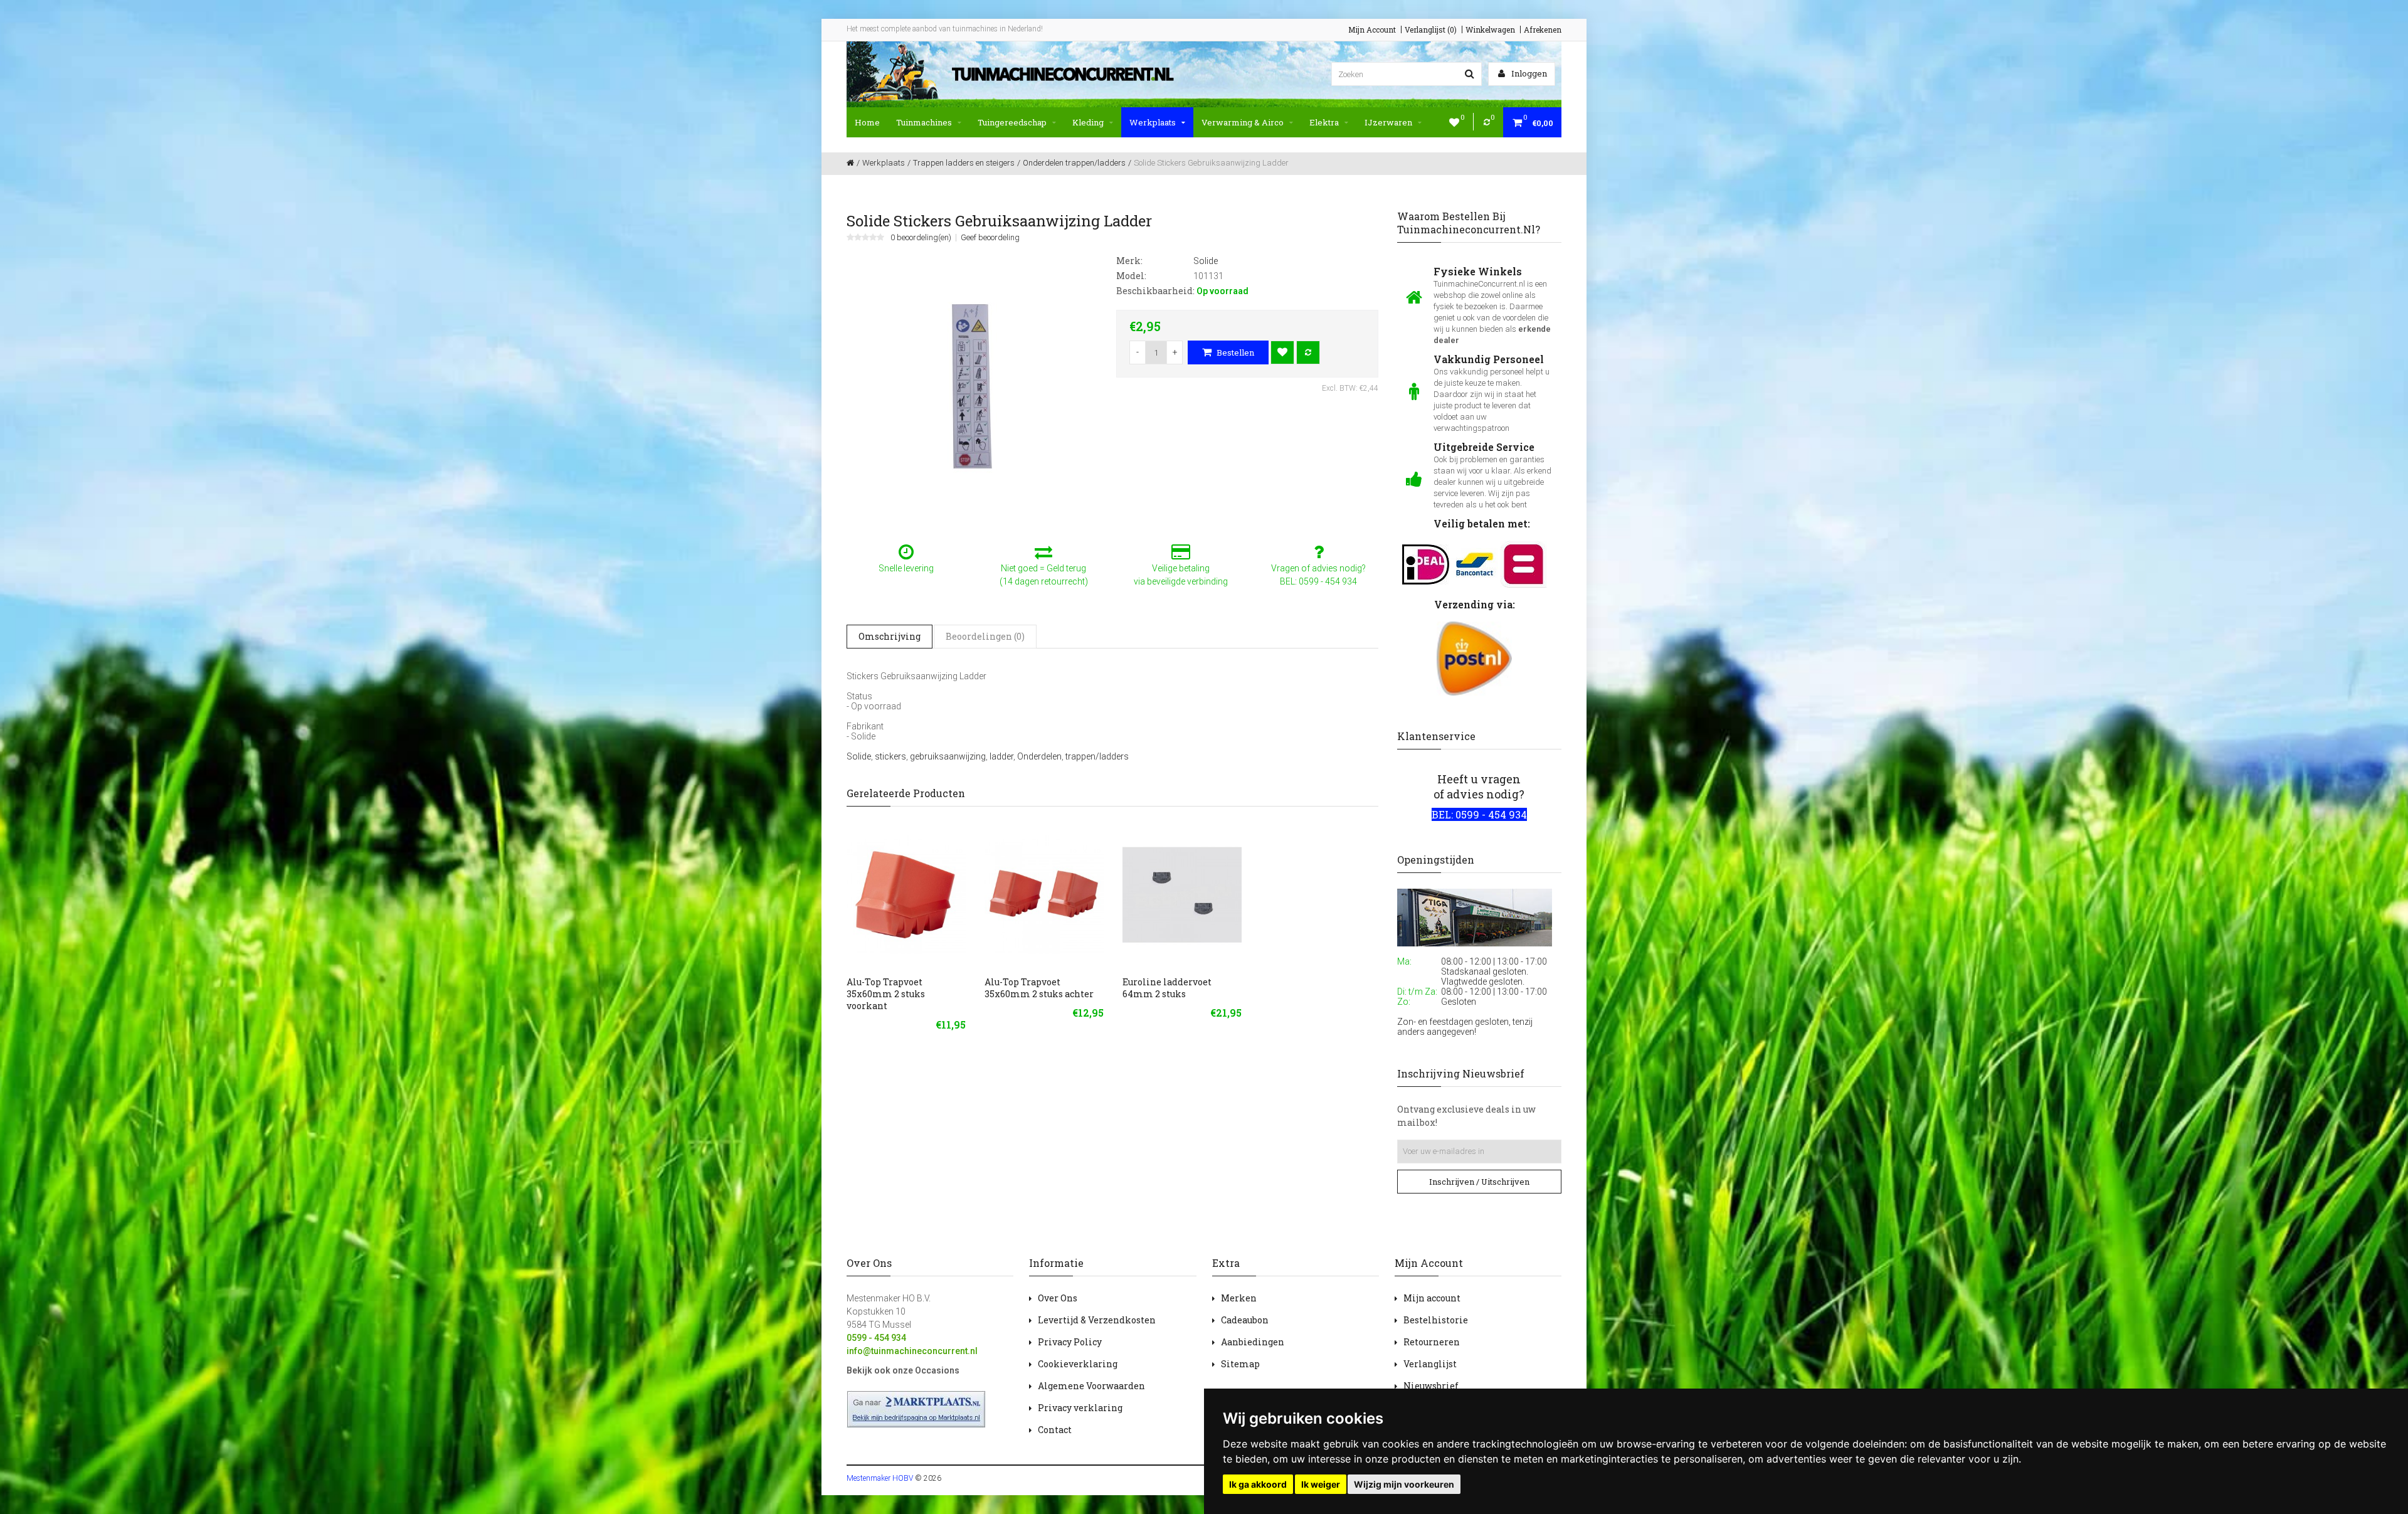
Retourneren (1432, 1342)
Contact (1055, 1430)
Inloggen (1528, 73)
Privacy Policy (1070, 1342)
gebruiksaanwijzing (948, 756)
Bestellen (1234, 352)
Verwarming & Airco (1243, 122)
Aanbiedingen (1253, 1342)
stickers (890, 756)
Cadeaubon (1245, 1320)
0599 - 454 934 (876, 1338)
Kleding (1088, 122)
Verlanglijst (1430, 1364)
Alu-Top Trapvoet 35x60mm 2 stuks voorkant (886, 994)
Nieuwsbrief (1431, 1386)
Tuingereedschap (1012, 122)
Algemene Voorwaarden (1091, 1386)
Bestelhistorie (1436, 1320)
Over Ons (1058, 1298)
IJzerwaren (1388, 122)
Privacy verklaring (1080, 1408)
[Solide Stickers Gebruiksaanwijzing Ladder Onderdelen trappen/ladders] (972, 386)
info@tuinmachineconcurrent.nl (912, 1351)
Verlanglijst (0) (1431, 29)
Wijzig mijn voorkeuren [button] (1404, 1484)
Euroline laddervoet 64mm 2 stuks (1167, 988)
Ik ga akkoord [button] (1258, 1484)
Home (867, 122)
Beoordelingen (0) (985, 636)
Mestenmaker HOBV (880, 1478)
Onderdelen (1039, 756)
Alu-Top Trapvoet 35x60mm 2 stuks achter (1039, 988)
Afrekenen (1543, 29)
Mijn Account (1372, 29)
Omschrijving (890, 636)
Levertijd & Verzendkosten (1097, 1320)
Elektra (1324, 122)
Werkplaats (1153, 122)
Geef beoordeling (990, 238)
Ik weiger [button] (1321, 1484)
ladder (1001, 756)
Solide (859, 756)
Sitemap (1240, 1364)
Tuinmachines (924, 122)
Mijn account (1432, 1298)
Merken (1239, 1298)
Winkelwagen (1490, 29)
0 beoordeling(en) (921, 238)
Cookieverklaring (1078, 1364)
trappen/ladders (1097, 756)
